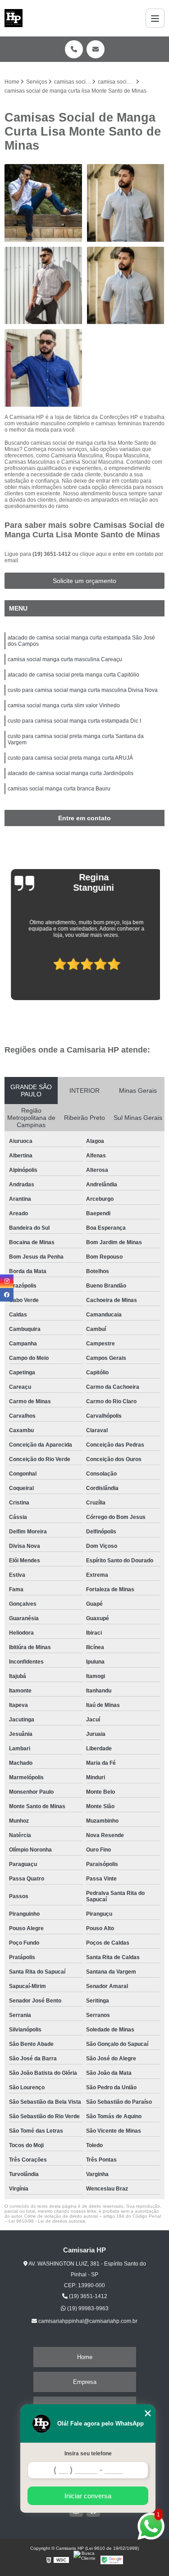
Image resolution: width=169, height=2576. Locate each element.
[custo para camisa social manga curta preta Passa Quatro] (126, 203)
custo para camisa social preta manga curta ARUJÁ (70, 758)
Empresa (85, 2382)
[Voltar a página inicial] (14, 18)
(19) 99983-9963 (87, 2308)
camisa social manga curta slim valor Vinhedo (64, 705)
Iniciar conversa (88, 2496)
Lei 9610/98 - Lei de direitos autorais (47, 2221)
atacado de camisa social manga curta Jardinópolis (71, 773)
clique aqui (93, 554)
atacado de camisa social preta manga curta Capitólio (73, 675)
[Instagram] (7, 1281)
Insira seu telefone (88, 2454)
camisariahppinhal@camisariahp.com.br (87, 2321)
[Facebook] (7, 1295)
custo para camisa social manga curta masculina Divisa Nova (83, 690)
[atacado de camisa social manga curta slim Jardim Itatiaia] (43, 203)
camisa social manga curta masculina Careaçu (65, 659)
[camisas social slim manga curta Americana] (43, 368)
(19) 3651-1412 (52, 554)
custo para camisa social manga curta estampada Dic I (74, 721)
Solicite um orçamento (84, 581)
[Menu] (155, 18)
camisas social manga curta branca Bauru (59, 789)
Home (85, 2357)
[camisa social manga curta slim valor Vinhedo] (126, 286)
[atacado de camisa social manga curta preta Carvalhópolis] (43, 286)
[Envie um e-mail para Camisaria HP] (96, 49)
